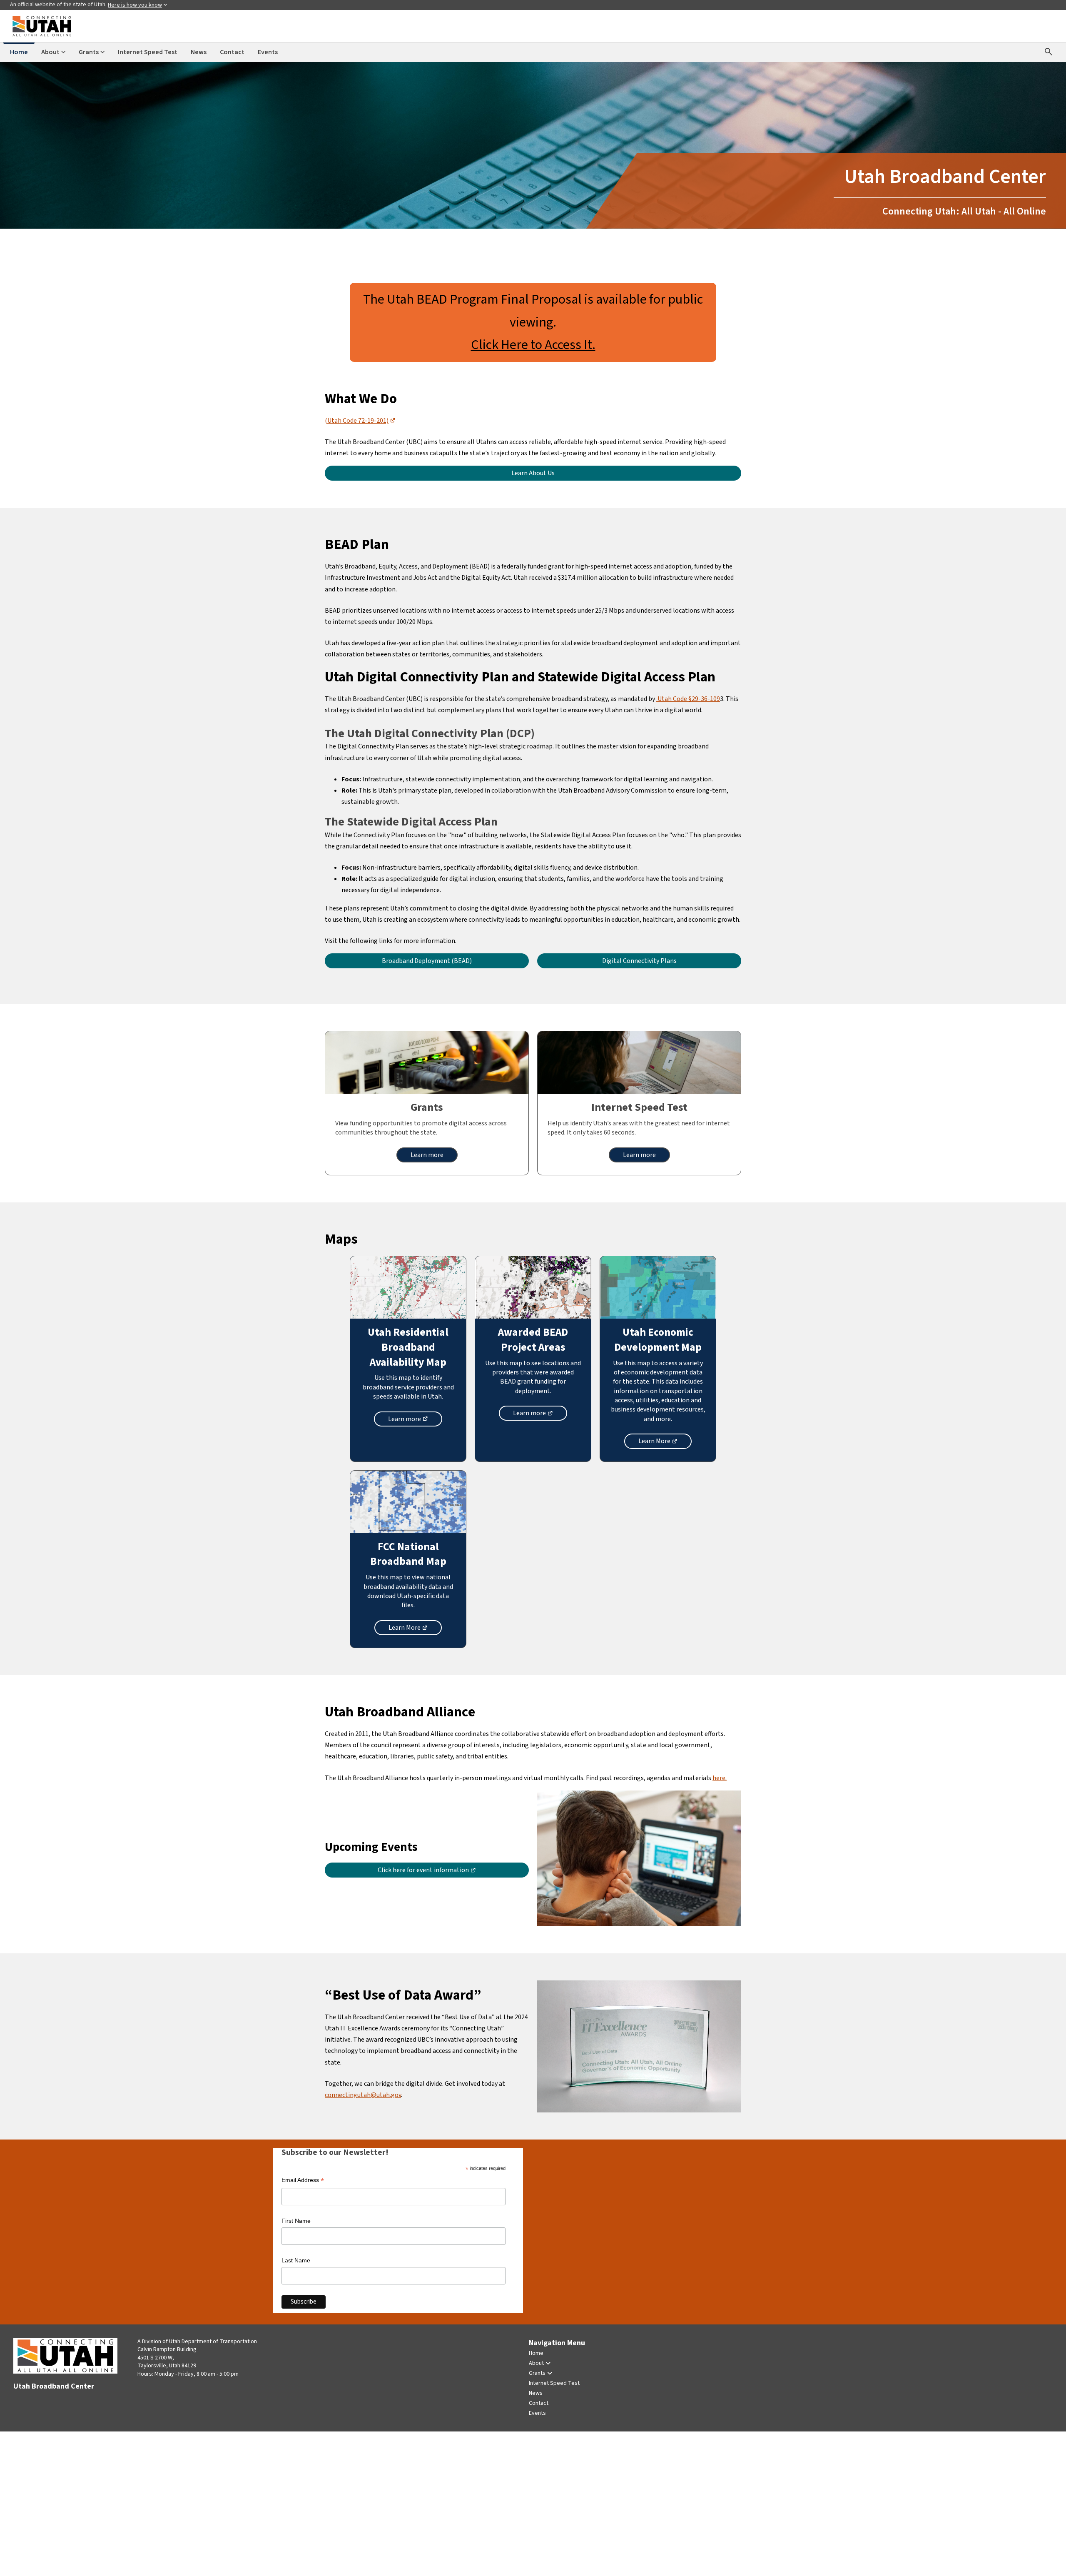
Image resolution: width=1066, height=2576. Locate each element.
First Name (296, 2221)
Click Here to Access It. (533, 345)
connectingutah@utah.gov (363, 2095)
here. (720, 1778)
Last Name (296, 2260)
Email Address (303, 2181)
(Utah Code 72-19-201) (360, 421)
